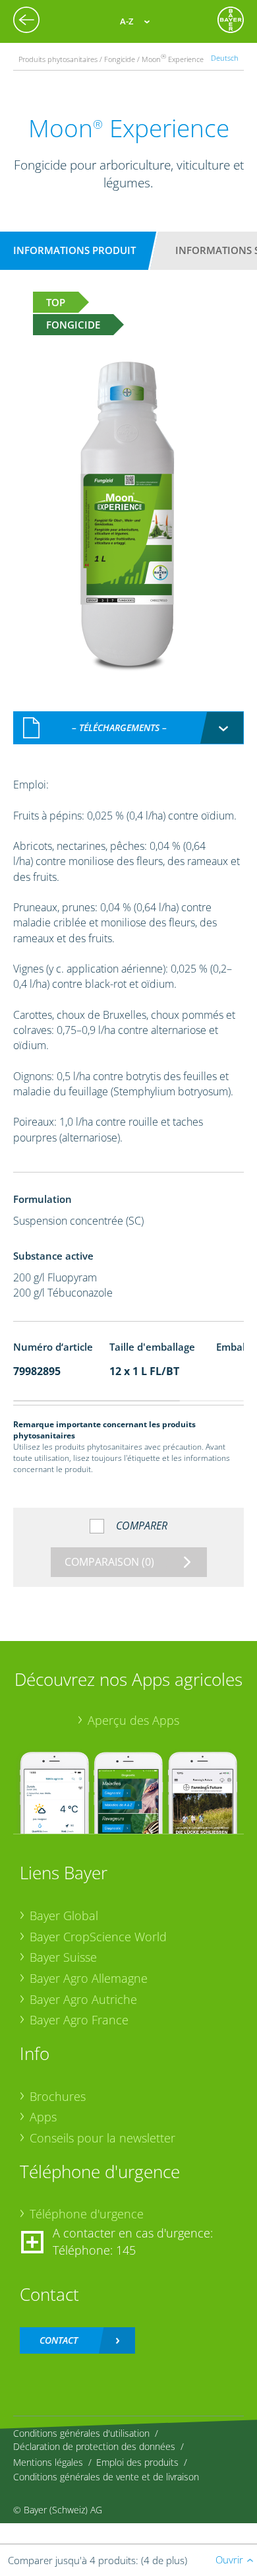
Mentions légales (48, 2462)
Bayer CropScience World (98, 1937)
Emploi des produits (137, 2462)
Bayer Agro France (79, 2020)
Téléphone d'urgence (87, 2214)
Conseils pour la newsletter (102, 2138)
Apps (43, 2117)
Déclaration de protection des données (94, 2446)
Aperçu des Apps (133, 1720)
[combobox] (128, 728)
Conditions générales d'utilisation (81, 2433)
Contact (59, 2340)
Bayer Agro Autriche (83, 1999)
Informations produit (74, 250)
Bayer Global (64, 1916)
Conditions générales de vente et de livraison (106, 2477)
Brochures (58, 2096)
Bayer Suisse (63, 1957)
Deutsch (225, 58)
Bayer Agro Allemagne (89, 1978)
